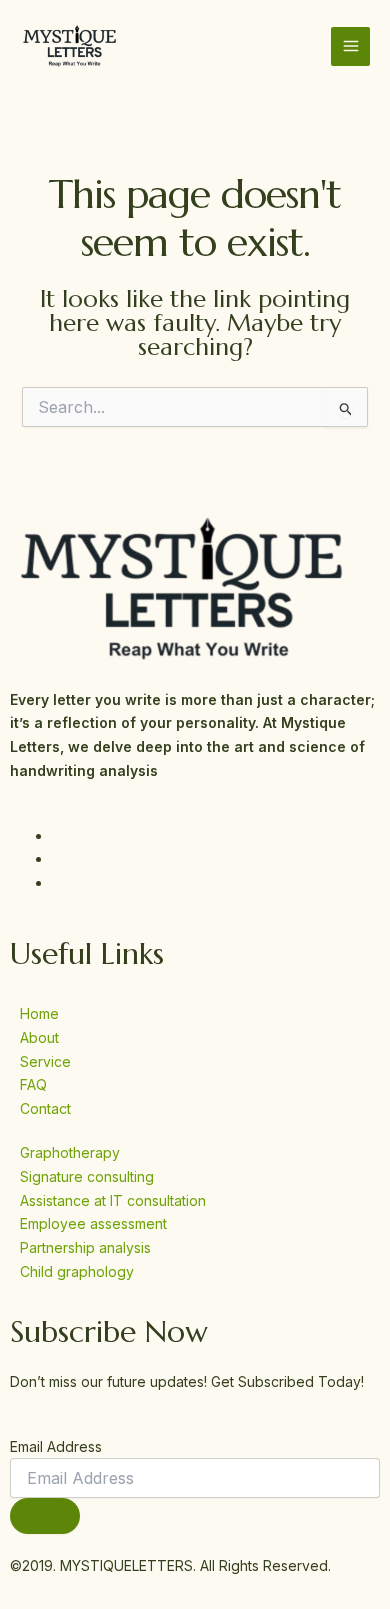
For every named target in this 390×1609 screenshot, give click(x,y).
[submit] (45, 1516)
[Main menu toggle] (350, 46)
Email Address (56, 1446)
